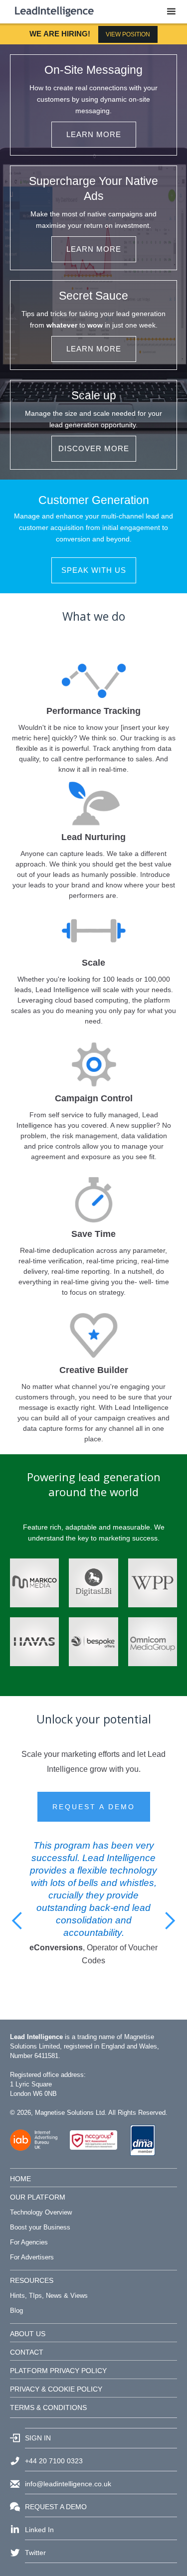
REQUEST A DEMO (94, 1807)
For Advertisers (32, 2257)
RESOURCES (32, 2280)
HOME (20, 2179)
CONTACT (27, 2352)
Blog (16, 2311)
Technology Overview (41, 2212)
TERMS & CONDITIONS (48, 2407)
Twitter (35, 2553)
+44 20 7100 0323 (54, 2461)
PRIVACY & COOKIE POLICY (56, 2389)
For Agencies (29, 2242)
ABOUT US (28, 2334)
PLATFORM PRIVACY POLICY (58, 2371)
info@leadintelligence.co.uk (68, 2484)
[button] (171, 12)
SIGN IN (38, 2438)
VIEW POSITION (128, 34)
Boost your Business (40, 2227)
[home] (52, 8)
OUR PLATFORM (38, 2197)
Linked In (39, 2530)
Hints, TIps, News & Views (49, 2296)
